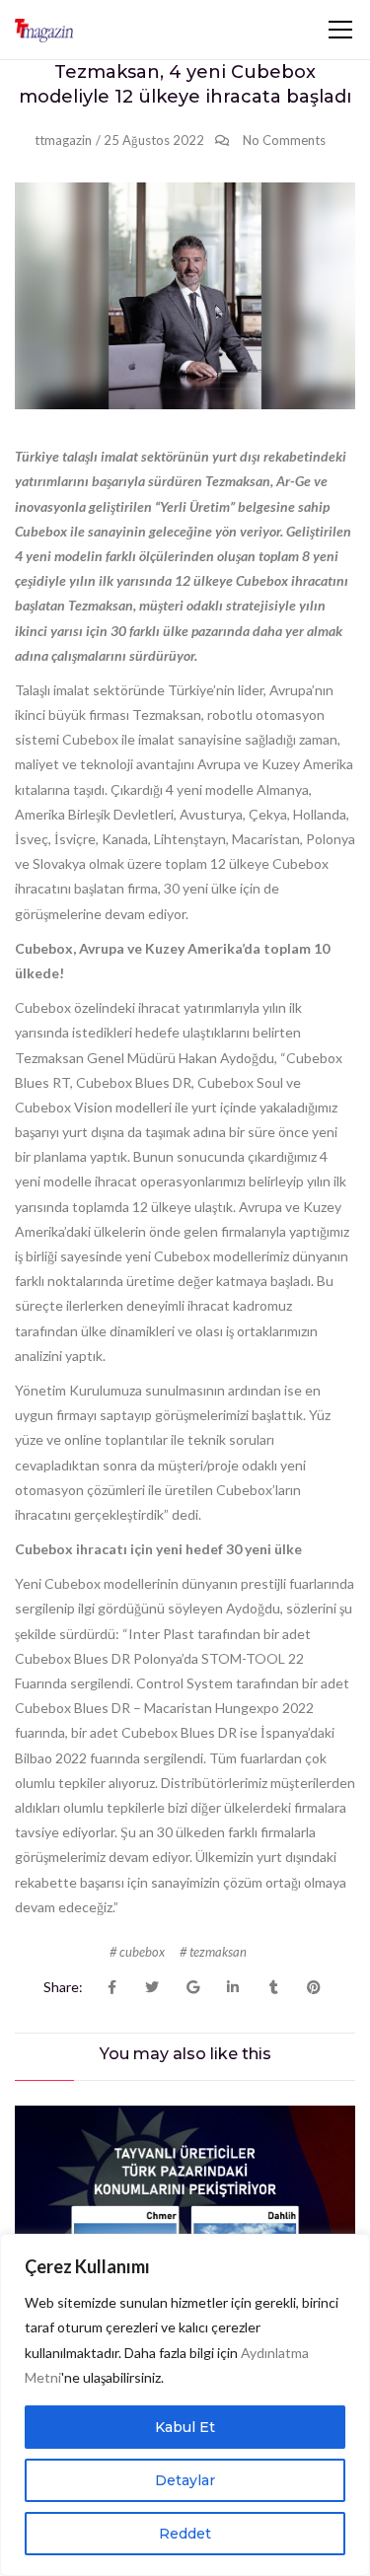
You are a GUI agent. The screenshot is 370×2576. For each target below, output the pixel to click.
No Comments (284, 140)
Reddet (185, 2534)
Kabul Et (185, 2427)
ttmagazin (63, 140)
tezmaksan (218, 1952)
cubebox (142, 1952)
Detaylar (185, 2480)
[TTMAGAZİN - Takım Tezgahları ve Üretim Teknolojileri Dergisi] (44, 30)
